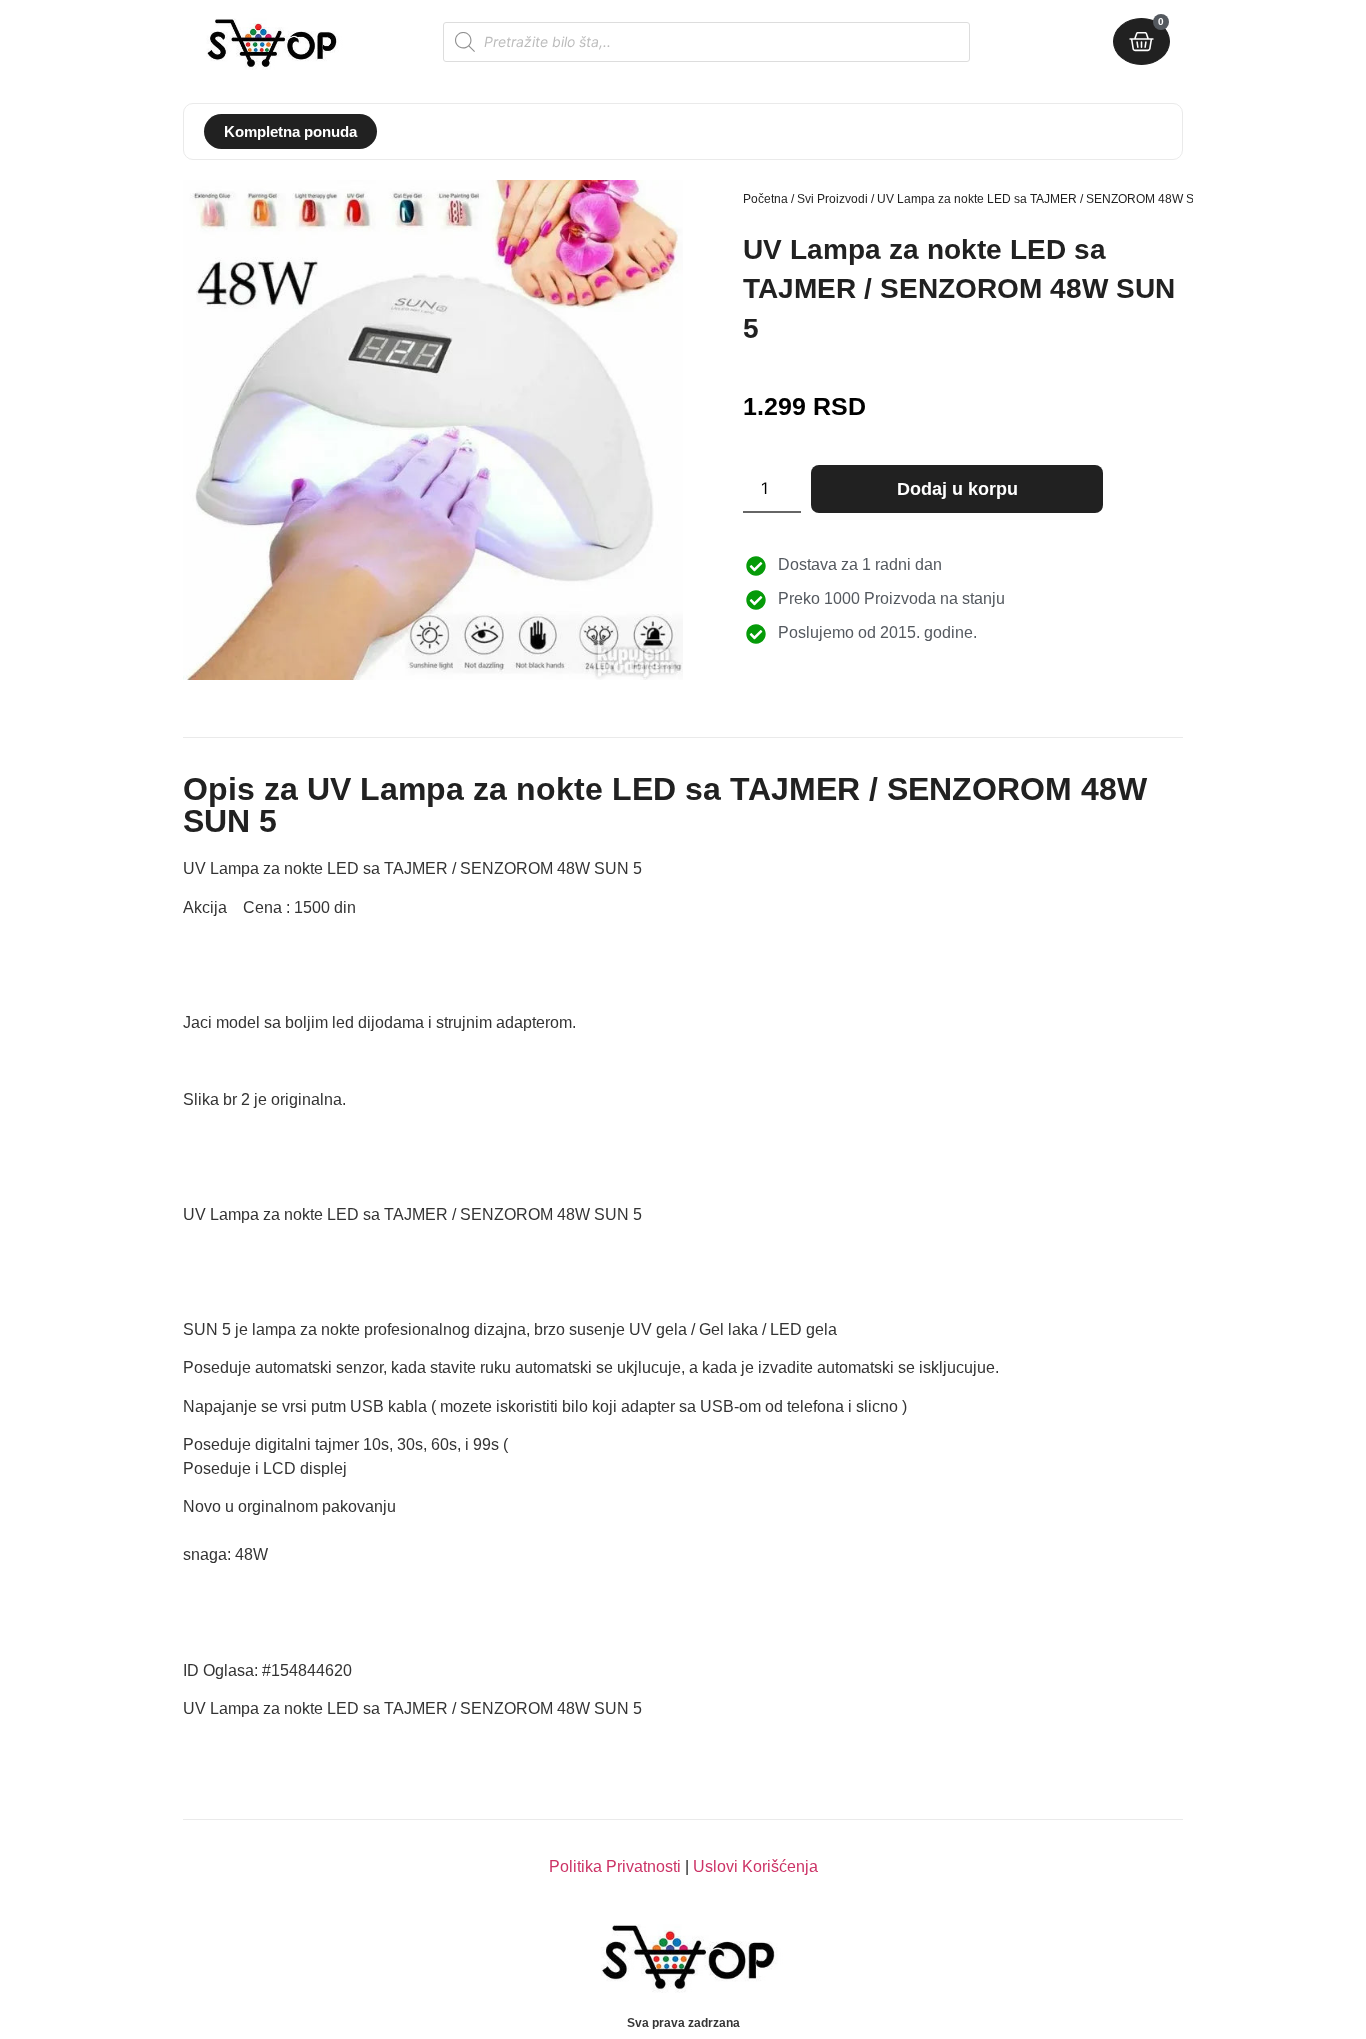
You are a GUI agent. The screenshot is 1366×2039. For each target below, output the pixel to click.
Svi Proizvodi (832, 199)
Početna (765, 199)
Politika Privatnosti (615, 1866)
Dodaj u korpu (957, 489)
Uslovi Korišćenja (755, 1866)
